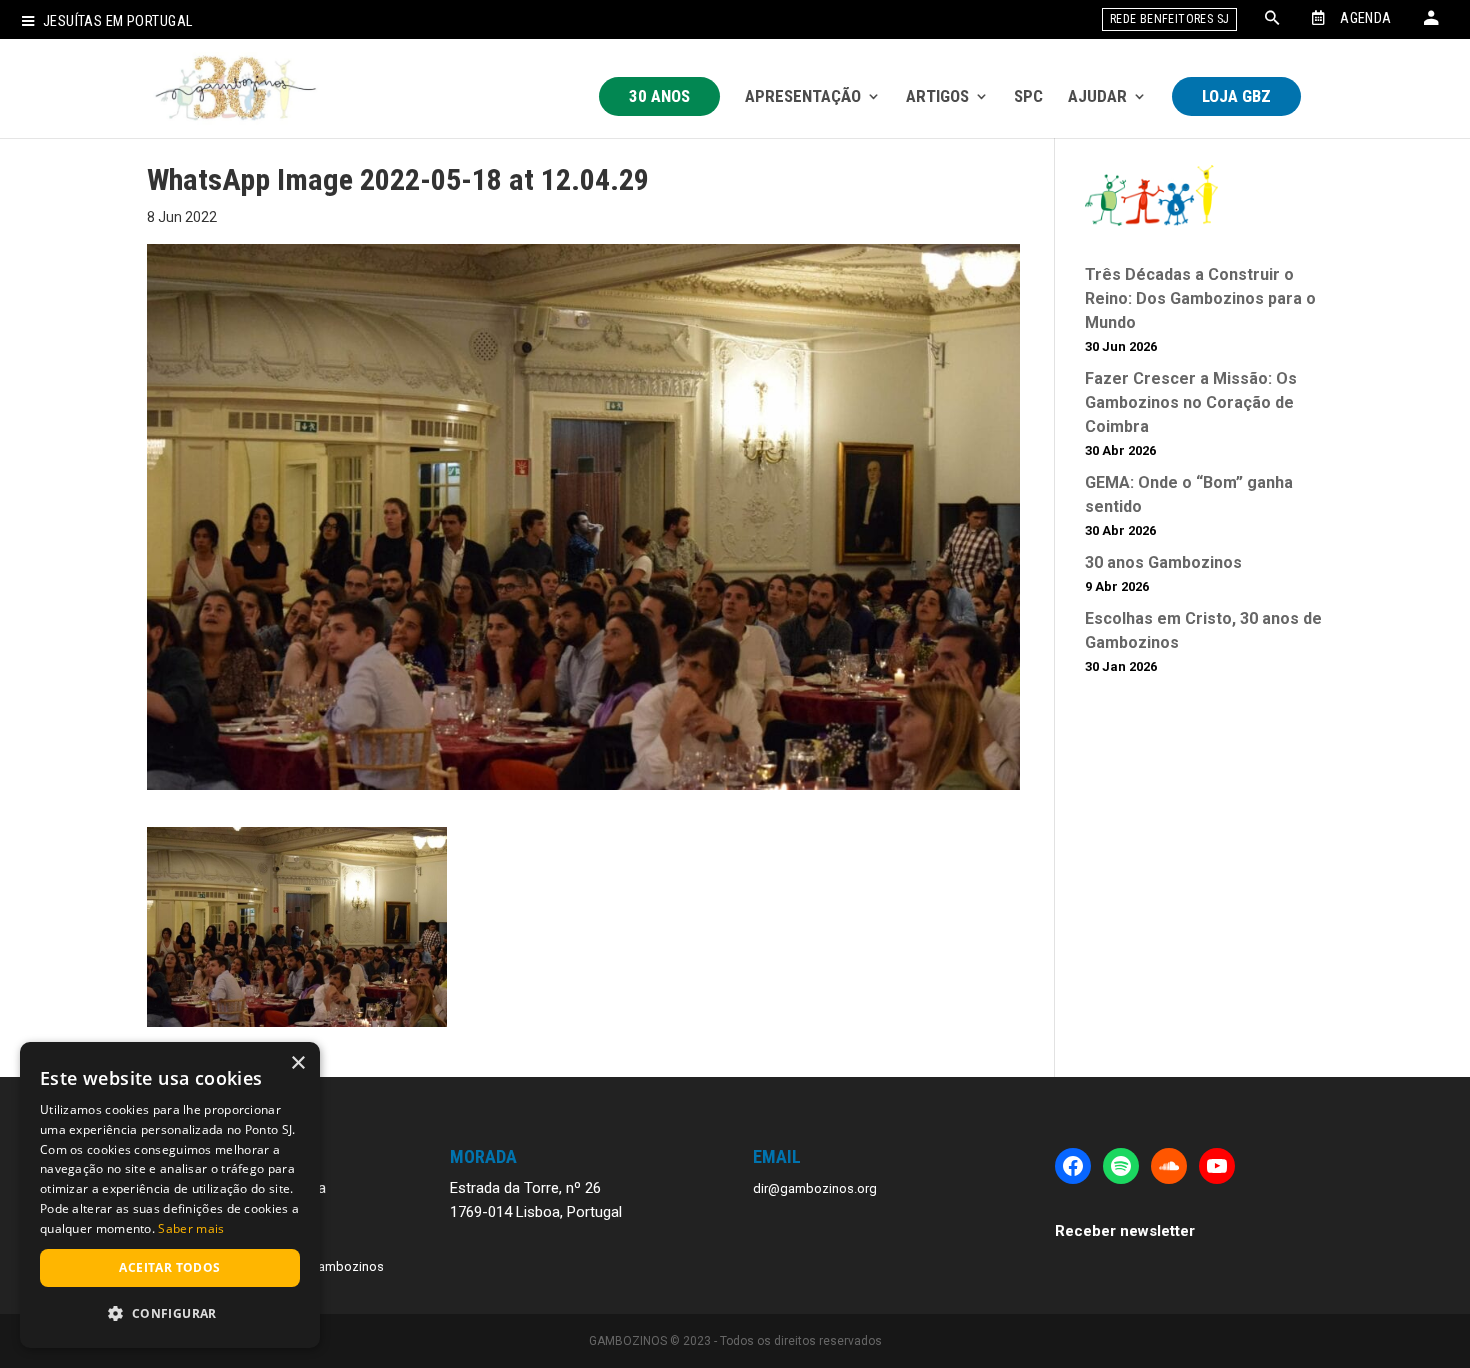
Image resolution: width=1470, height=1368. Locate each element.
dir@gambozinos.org (815, 1188)
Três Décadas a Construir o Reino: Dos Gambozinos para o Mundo (1200, 298)
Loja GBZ (1236, 96)
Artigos (937, 96)
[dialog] (170, 1195)
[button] (170, 1314)
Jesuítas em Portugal (117, 21)
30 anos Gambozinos (1163, 562)
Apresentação (803, 96)
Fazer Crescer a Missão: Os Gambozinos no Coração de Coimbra (1191, 402)
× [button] (297, 1063)
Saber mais (191, 1228)
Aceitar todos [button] (169, 1267)
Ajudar (1097, 96)
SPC (1028, 96)
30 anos (659, 96)
